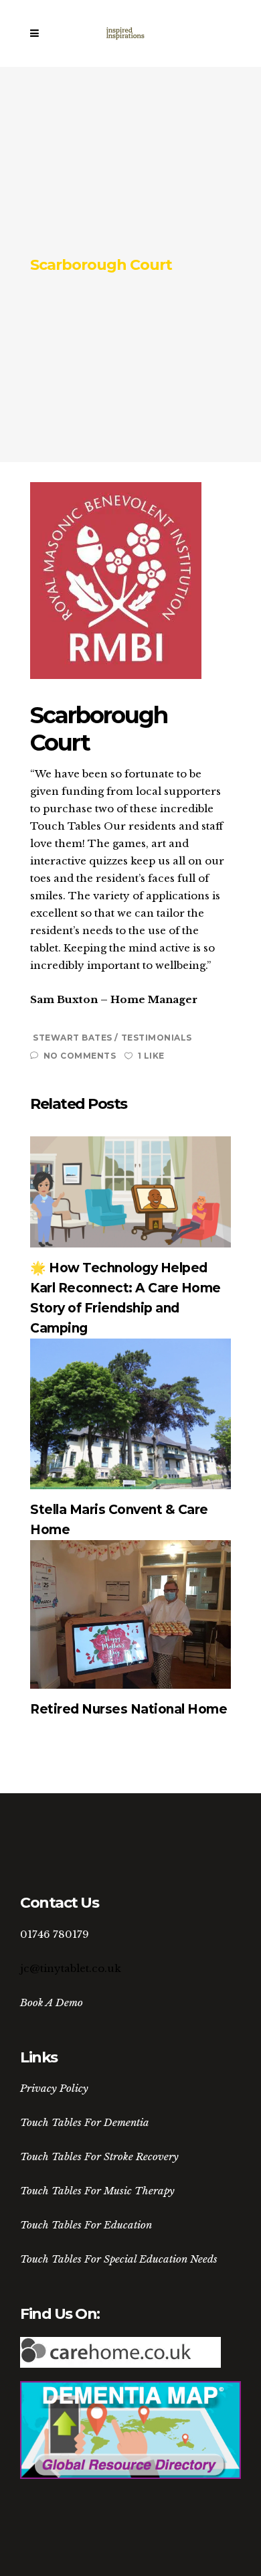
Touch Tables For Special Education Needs (119, 2259)
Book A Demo (52, 2002)
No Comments (80, 1056)
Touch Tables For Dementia (85, 2122)
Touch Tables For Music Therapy (97, 2191)
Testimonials (157, 1038)
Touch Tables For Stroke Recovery (99, 2156)
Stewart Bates (74, 1038)
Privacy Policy (54, 2088)
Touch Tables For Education (86, 2225)
